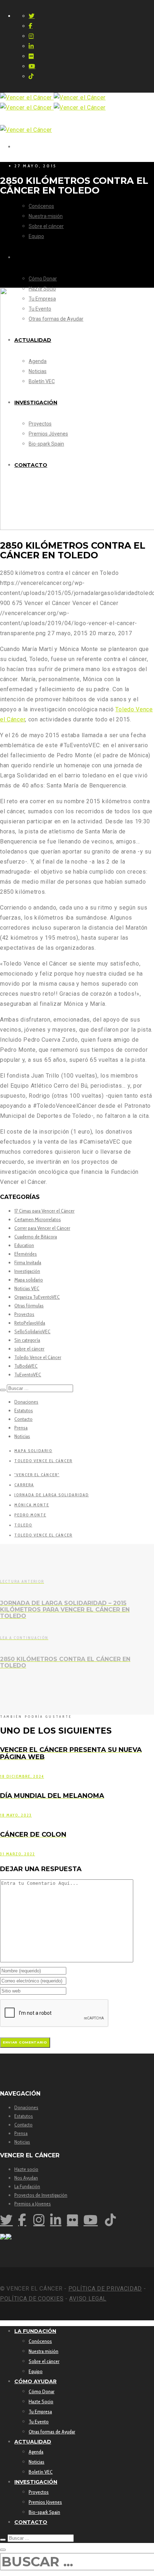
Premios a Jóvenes (33, 2204)
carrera (24, 1485)
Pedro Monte (30, 1515)
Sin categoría (27, 1340)
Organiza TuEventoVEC (37, 1297)
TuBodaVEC (26, 1366)
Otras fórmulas (29, 1306)
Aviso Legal (88, 2299)
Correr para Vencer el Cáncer (42, 1228)
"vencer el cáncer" (37, 1475)
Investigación (27, 1271)
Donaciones (26, 1402)
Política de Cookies (32, 2299)
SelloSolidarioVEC (32, 1331)
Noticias (22, 1436)
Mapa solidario (29, 1280)
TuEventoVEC (28, 1375)
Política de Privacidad (105, 2289)
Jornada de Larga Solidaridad (52, 1495)
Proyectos (24, 1314)
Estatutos (24, 1410)
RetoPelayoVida (30, 1323)
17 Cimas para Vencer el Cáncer (44, 1211)
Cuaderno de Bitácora (36, 1237)
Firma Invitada (28, 1263)
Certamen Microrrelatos (38, 1219)
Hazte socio (26, 2169)
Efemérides (26, 1254)
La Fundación (27, 2186)
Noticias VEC (27, 1288)
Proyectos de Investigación (41, 2195)
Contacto (23, 1419)
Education (24, 1245)
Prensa (21, 1428)
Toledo (23, 1525)
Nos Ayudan (26, 2178)
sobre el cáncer (29, 1349)
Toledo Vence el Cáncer (38, 1357)
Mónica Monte (32, 1505)
